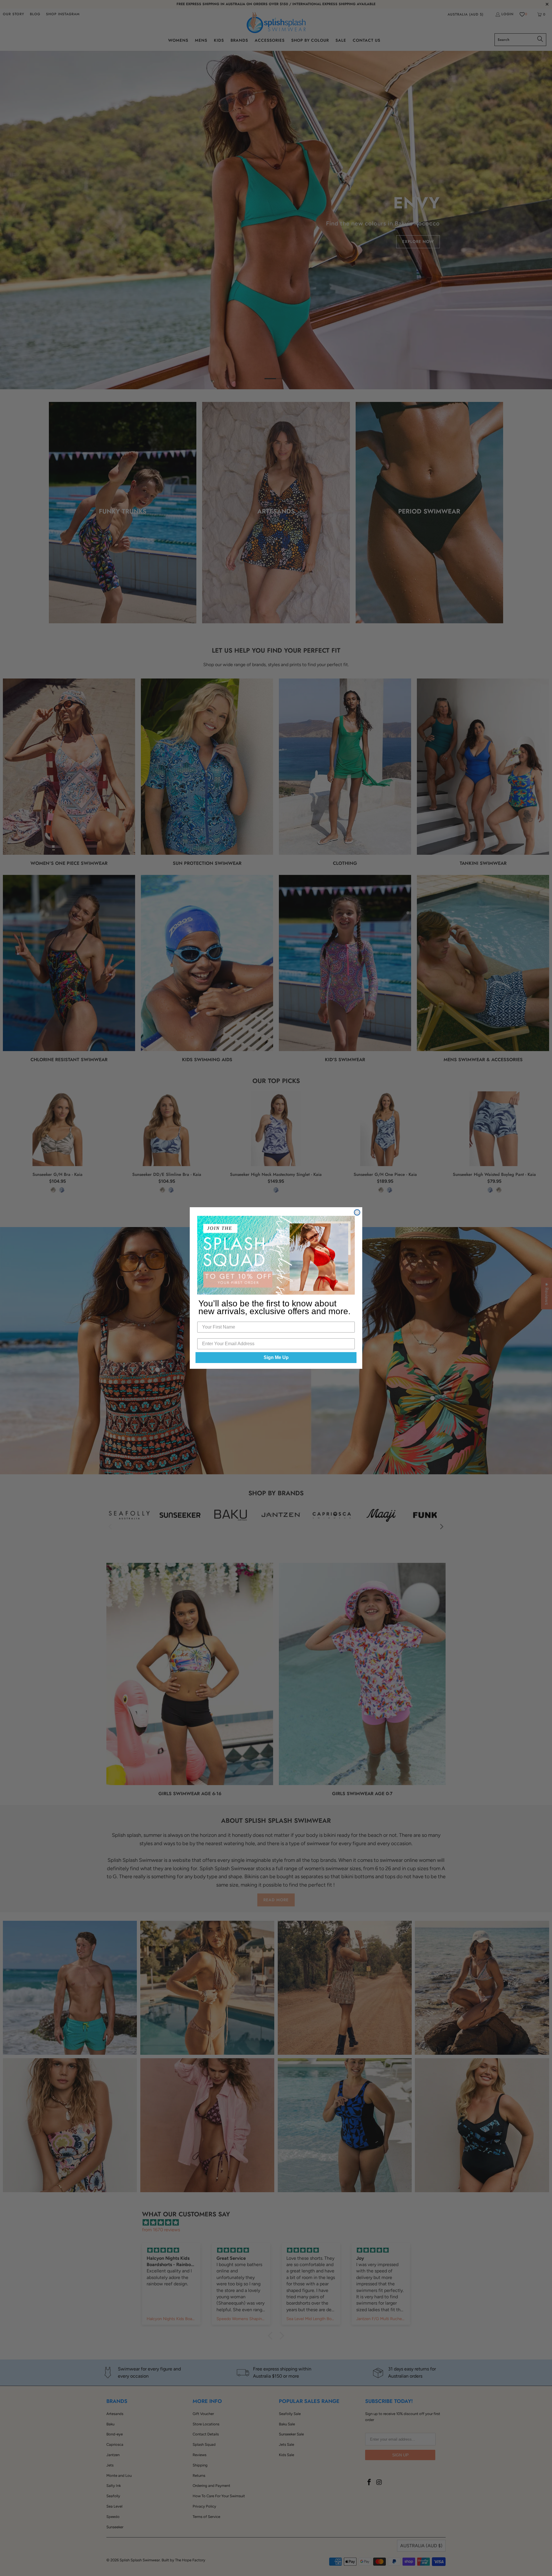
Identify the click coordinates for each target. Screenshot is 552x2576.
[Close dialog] (357, 1212)
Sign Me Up (276, 1357)
